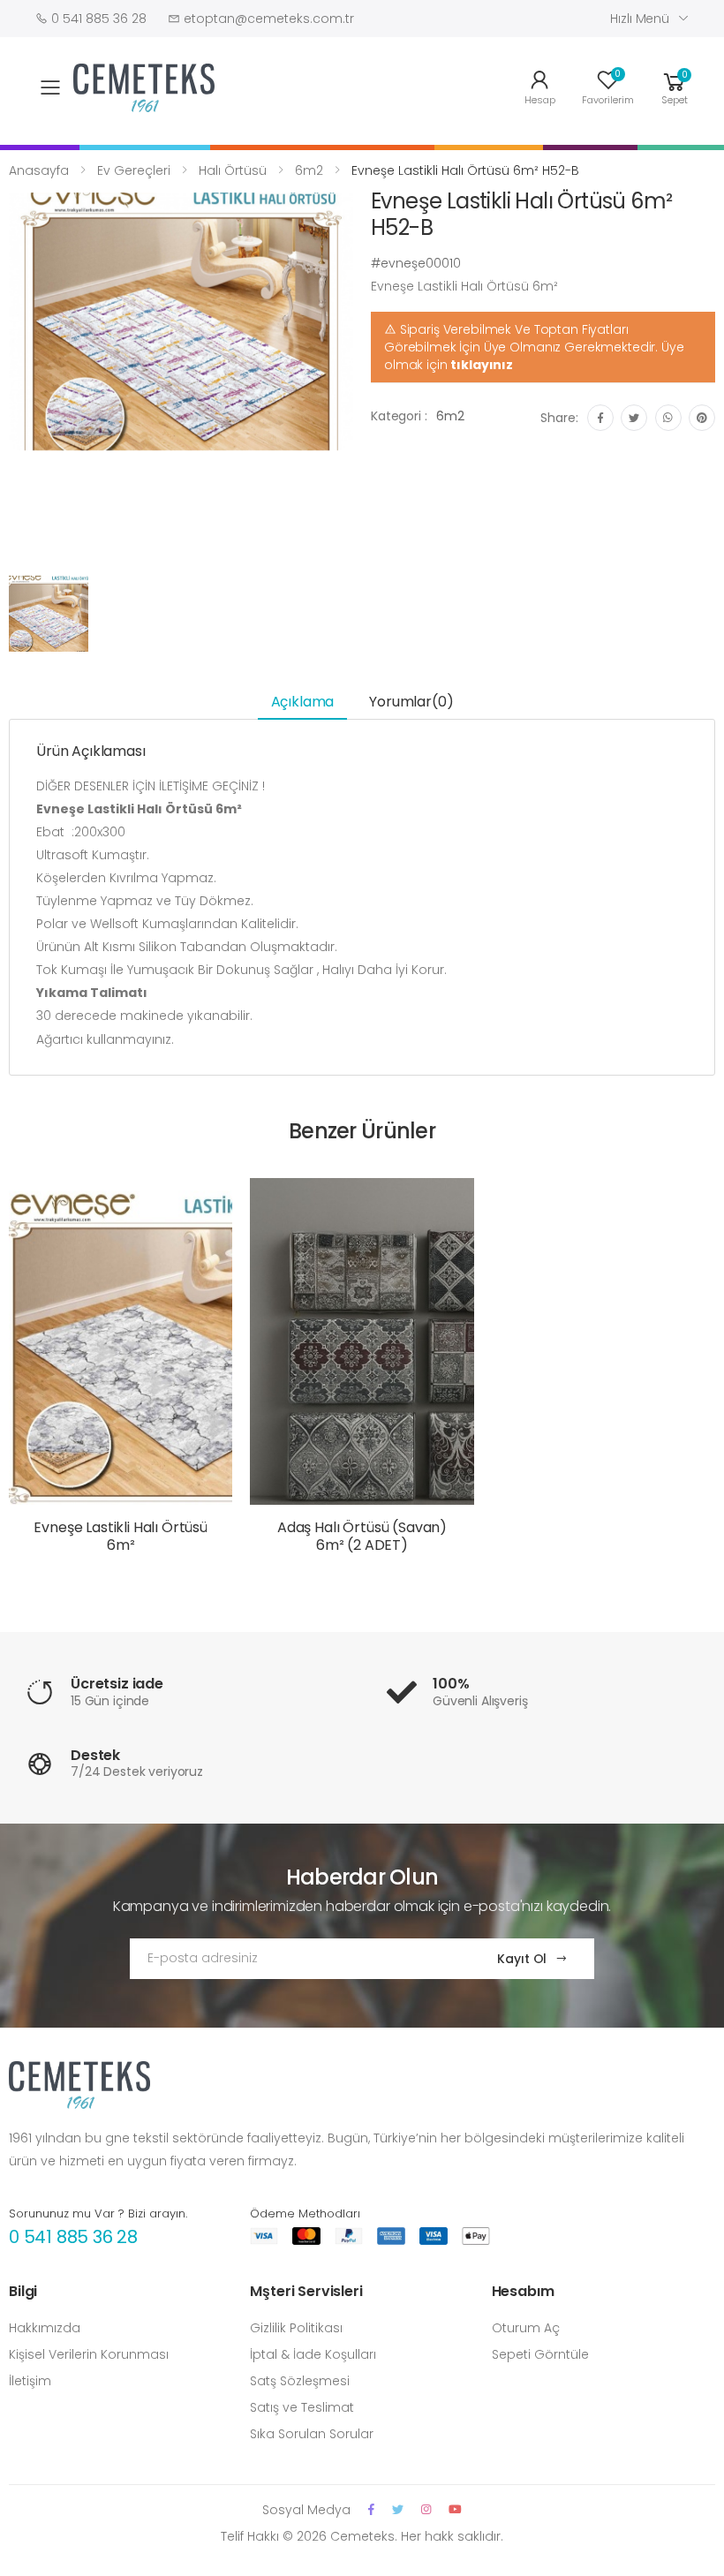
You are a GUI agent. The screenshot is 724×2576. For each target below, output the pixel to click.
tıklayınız (482, 365)
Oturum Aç (526, 2328)
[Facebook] (371, 2509)
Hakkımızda (45, 2328)
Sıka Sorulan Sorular (312, 2434)
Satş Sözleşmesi (300, 2381)
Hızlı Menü (640, 19)
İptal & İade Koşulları (313, 2354)
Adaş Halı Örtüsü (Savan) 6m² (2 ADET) (362, 1536)
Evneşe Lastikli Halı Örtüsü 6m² (121, 1536)
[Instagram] (426, 2509)
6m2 (309, 170)
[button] (675, 86)
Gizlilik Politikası (296, 2328)
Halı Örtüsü (233, 170)
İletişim (30, 2381)
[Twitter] (398, 2509)
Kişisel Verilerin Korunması (89, 2354)
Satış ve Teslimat (302, 2407)
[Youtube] (455, 2509)
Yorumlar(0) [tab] (411, 702)
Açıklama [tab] (303, 702)
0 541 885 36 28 (73, 2237)
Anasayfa (39, 170)
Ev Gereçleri (134, 170)
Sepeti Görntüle (540, 2354)
